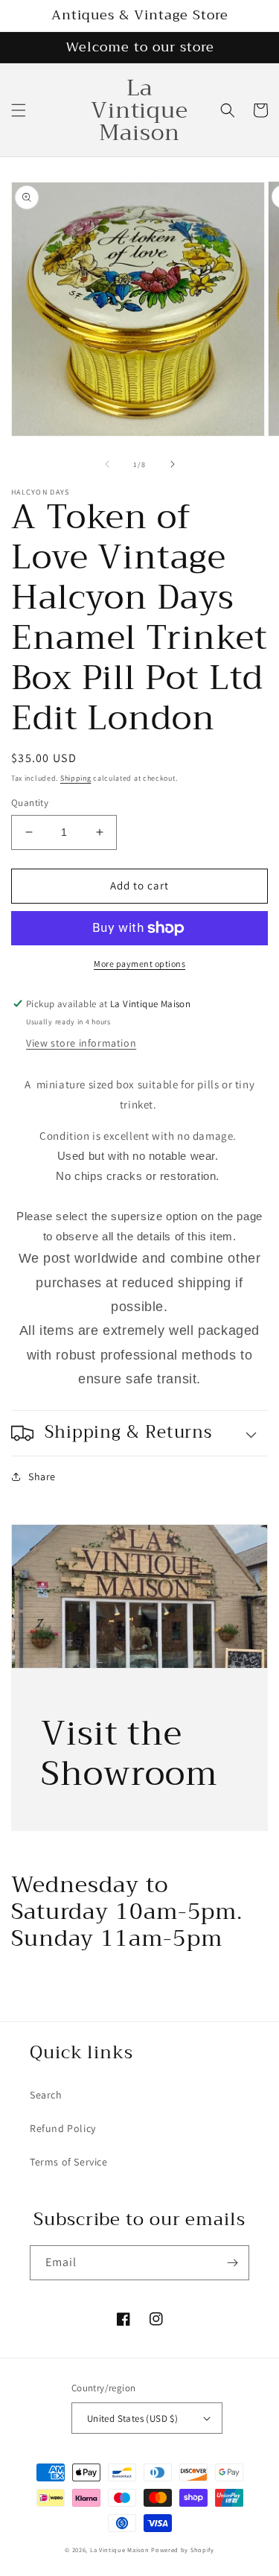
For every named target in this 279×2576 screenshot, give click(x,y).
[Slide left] (107, 464)
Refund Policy (63, 2128)
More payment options (139, 964)
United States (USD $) (132, 2418)
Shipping (76, 778)
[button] (19, 110)
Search (46, 2095)
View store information (81, 1043)
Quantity (30, 803)
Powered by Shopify (183, 2550)
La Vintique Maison (120, 2550)
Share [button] (42, 1476)
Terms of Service (69, 2162)
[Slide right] (173, 464)
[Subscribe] (232, 2263)
